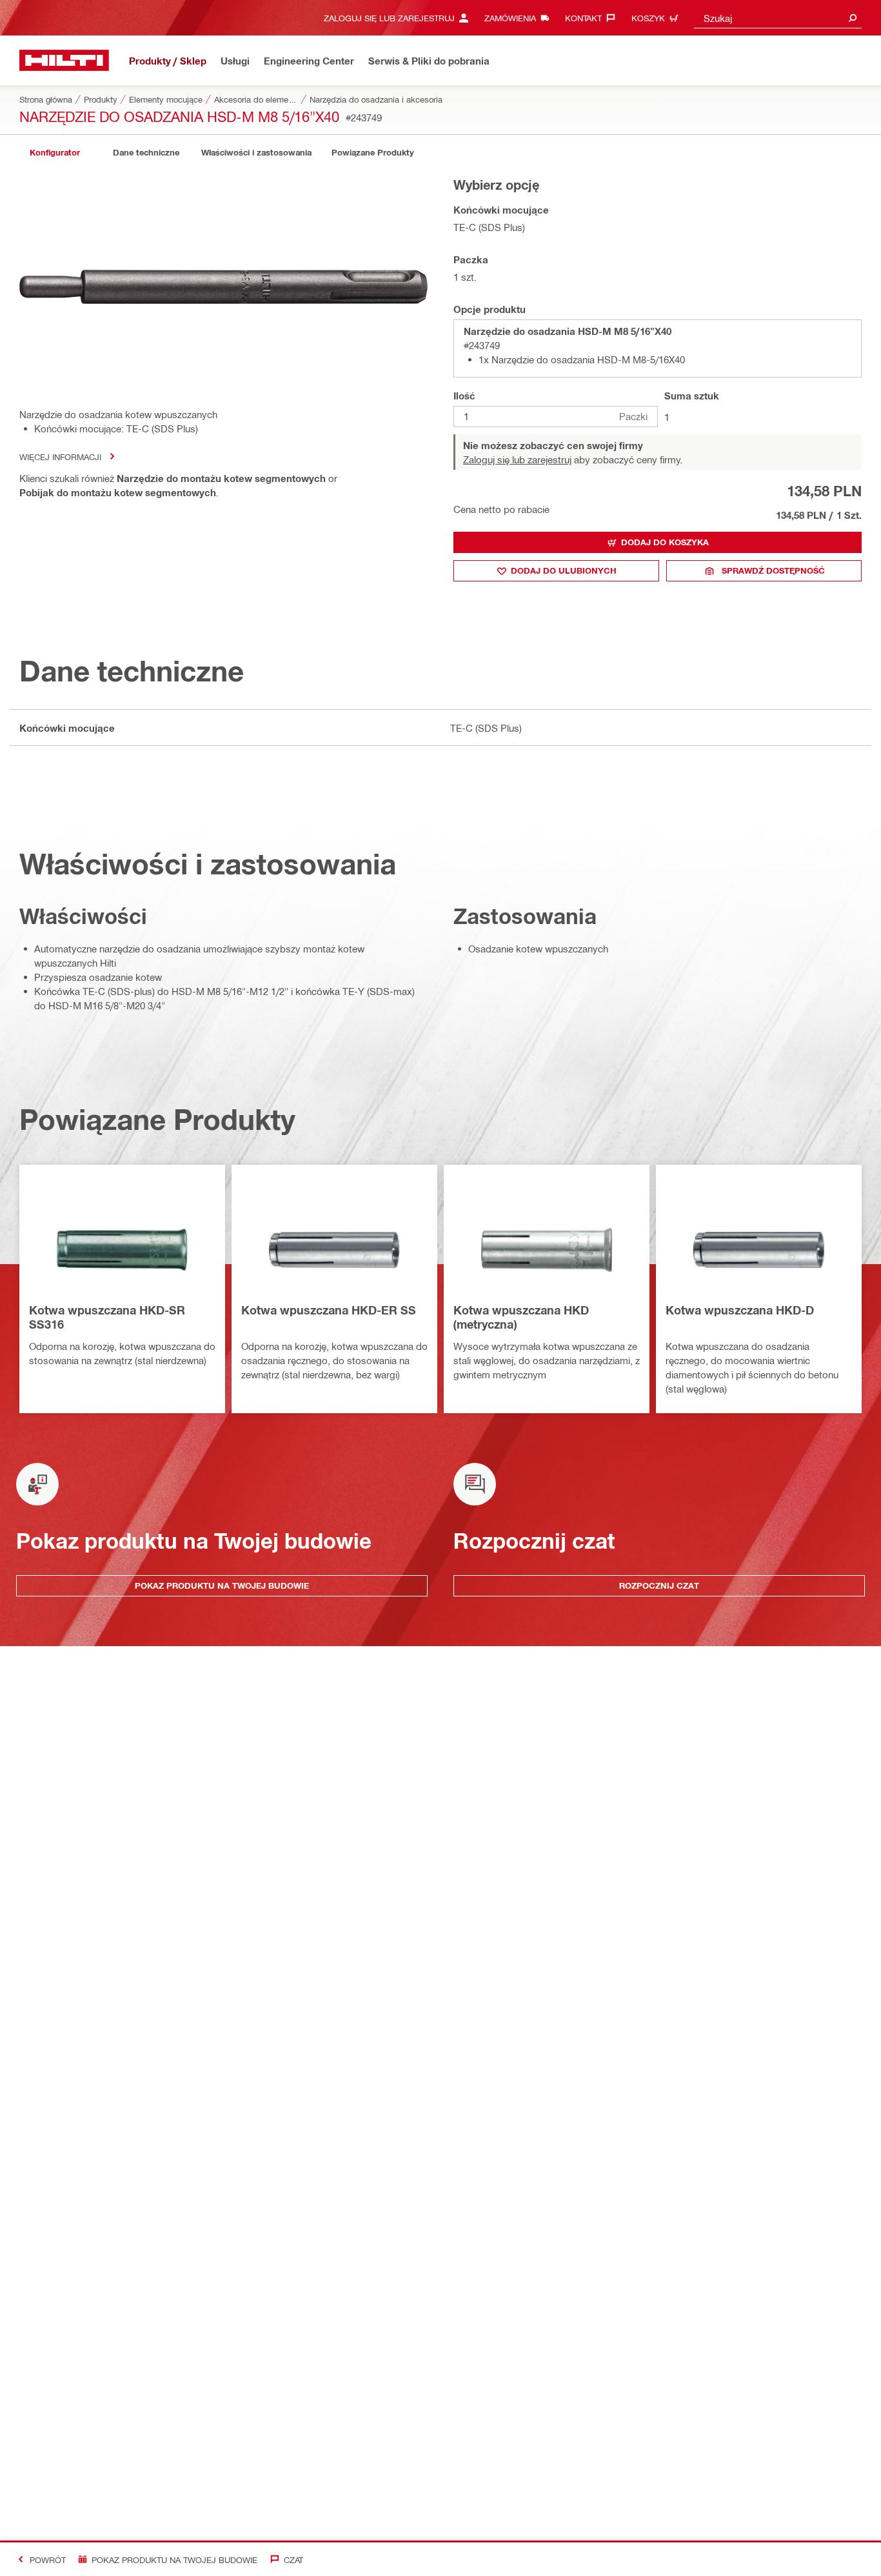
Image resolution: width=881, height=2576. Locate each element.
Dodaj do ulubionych (564, 570)
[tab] (55, 153)
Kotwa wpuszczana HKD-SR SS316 (107, 1317)
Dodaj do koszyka (665, 542)
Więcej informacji (60, 457)
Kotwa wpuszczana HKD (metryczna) (521, 1317)
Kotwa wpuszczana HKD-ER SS (329, 1310)
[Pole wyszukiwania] (853, 18)
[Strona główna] (64, 60)
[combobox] (778, 18)
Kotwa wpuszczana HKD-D (740, 1310)
